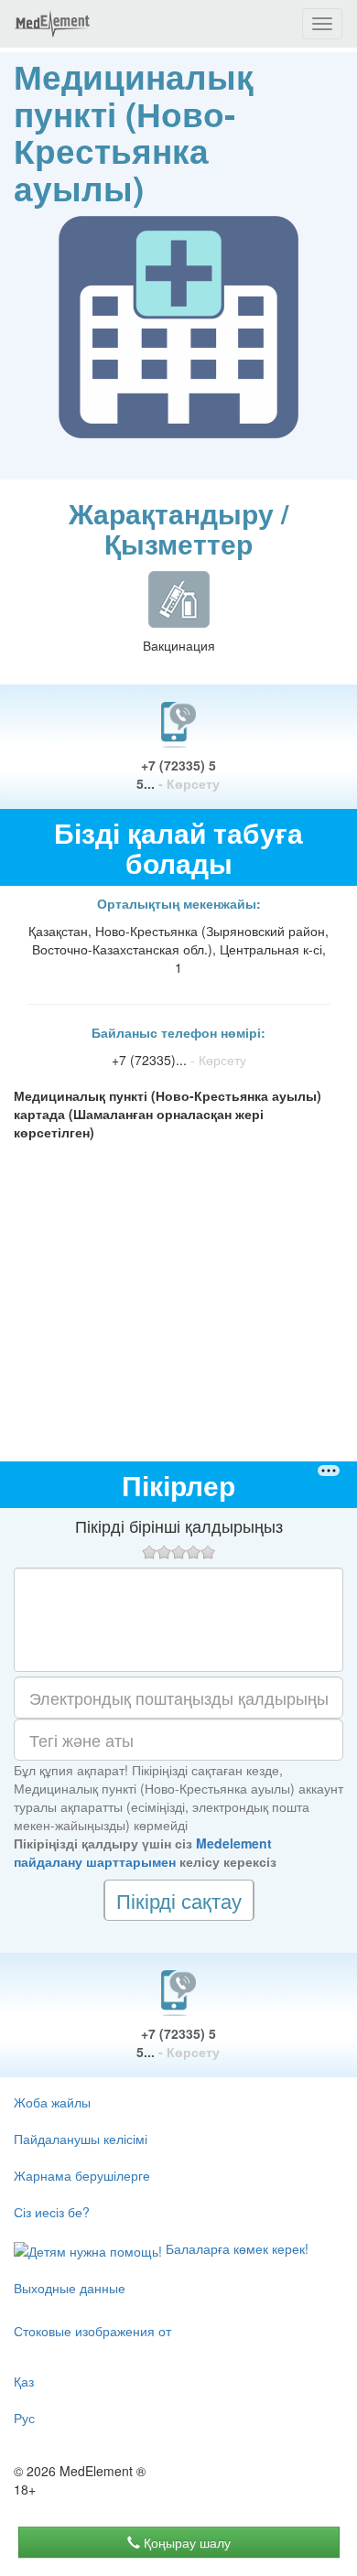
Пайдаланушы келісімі (81, 2139)
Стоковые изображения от (92, 2331)
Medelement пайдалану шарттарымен (143, 1852)
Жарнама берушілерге (82, 2175)
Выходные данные (70, 2288)
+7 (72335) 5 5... (178, 774)
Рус (24, 2418)
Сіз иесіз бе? (52, 2212)
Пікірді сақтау (179, 1900)
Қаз (24, 2381)
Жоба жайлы (52, 2102)
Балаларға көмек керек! (235, 2248)
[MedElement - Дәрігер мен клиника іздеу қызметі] (52, 24)
